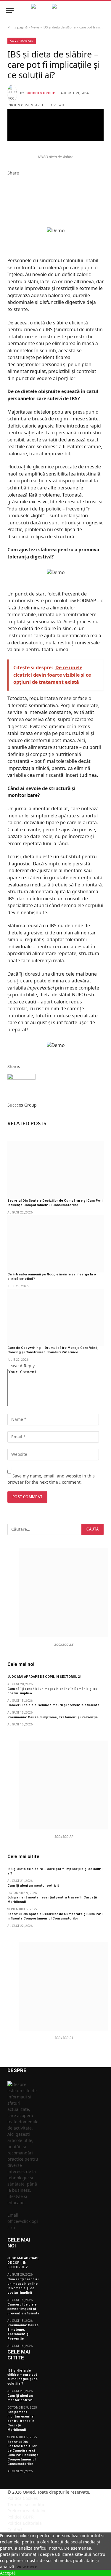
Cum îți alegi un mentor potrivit (33, 1886)
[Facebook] (9, 179)
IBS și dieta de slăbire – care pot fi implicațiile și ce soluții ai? (22, 2377)
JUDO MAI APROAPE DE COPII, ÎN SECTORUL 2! (44, 1677)
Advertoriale (22, 41)
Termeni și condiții (26, 2504)
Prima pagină (17, 27)
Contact (15, 2529)
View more (27, 2567)
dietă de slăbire (51, 323)
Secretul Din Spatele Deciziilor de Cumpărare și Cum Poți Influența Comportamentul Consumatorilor (55, 1203)
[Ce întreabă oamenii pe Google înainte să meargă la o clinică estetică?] (55, 1244)
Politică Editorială (25, 2523)
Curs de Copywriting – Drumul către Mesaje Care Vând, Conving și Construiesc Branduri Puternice (53, 1350)
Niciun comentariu (26, 105)
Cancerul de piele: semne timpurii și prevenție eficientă (53, 1705)
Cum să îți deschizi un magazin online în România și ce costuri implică (23, 2286)
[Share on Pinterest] (55, 135)
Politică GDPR (21, 2517)
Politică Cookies (23, 2498)
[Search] (102, 11)
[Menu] (10, 11)
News (35, 27)
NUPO (78, 995)
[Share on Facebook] (55, 114)
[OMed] (55, 11)
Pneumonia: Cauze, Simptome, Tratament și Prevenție (53, 1717)
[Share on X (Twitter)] (55, 125)
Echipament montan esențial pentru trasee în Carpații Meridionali (21, 2421)
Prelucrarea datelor (27, 2511)
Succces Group (40, 93)
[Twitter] (9, 186)
